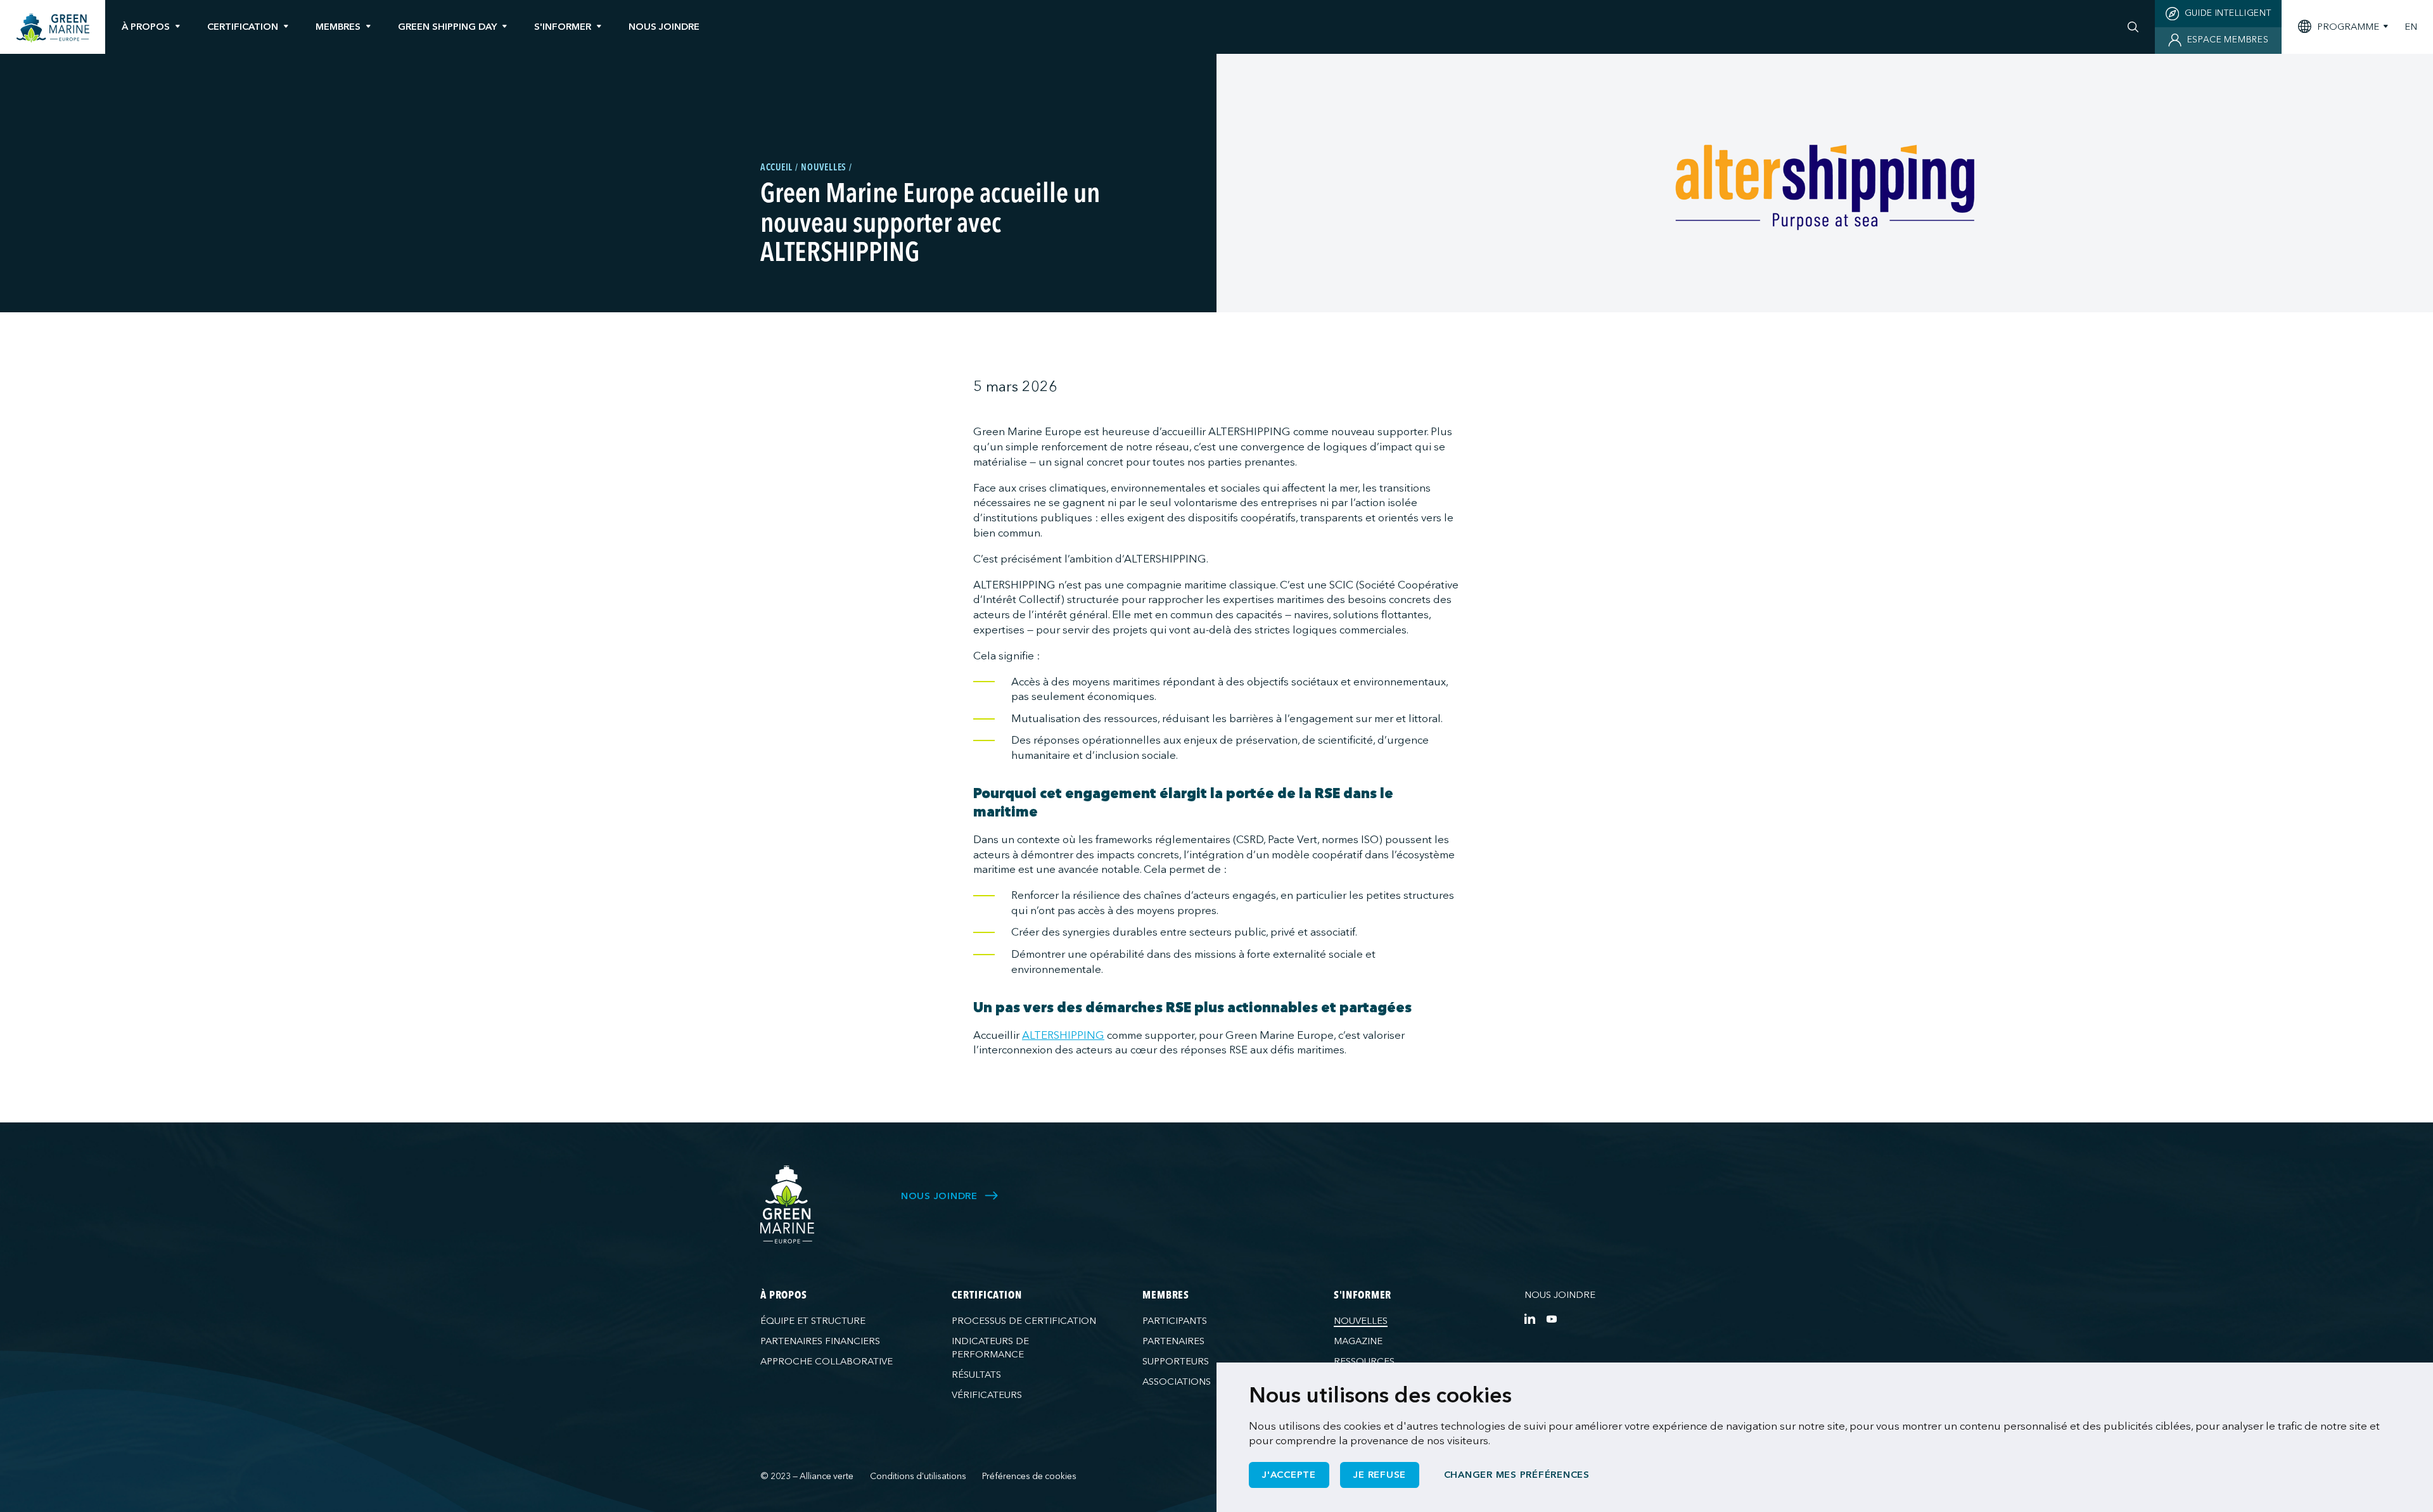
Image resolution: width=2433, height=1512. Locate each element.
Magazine (1358, 1341)
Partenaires (1173, 1341)
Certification (243, 27)
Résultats (976, 1375)
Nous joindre (1560, 1295)
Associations (1177, 1382)
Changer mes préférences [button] (1517, 1475)
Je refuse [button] (1380, 1475)
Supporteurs (1176, 1361)
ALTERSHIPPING (1063, 1035)
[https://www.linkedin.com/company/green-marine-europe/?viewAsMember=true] (1530, 1318)
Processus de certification (1024, 1321)
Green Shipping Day (447, 27)
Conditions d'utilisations (918, 1476)
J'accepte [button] (1289, 1475)
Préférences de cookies (1029, 1476)
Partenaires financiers (820, 1341)
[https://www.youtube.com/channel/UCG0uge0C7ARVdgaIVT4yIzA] (1551, 1318)
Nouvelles (1361, 1321)
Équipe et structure (813, 1321)
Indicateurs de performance (990, 1348)
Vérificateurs (987, 1395)
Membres (338, 27)
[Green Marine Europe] (53, 28)
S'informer (563, 27)
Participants (1175, 1321)
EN (2411, 27)
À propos (146, 27)
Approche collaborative (827, 1361)
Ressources (1364, 1361)
